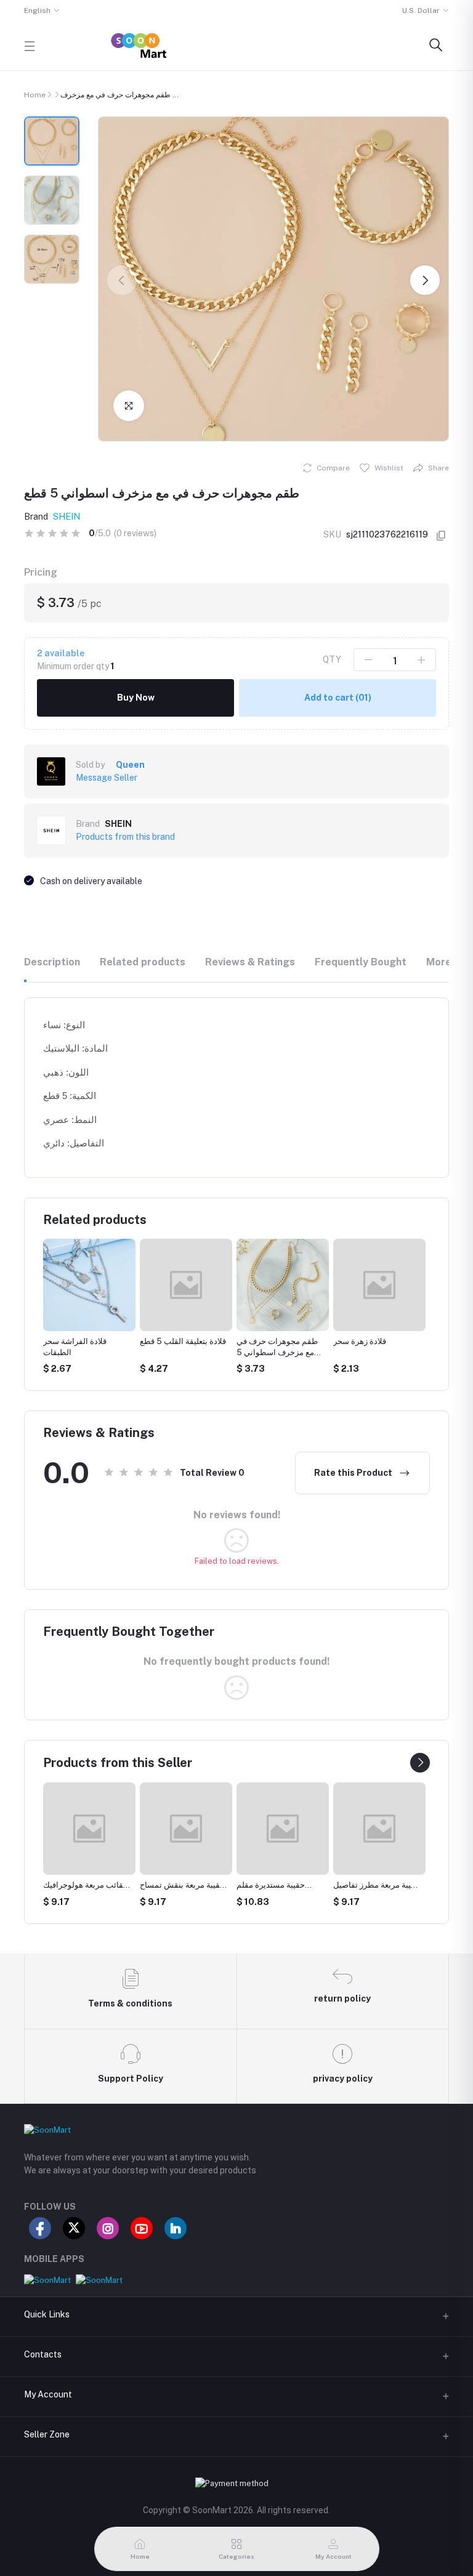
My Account (48, 2394)
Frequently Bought (361, 962)
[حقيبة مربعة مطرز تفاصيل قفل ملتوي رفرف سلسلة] (283, 1829)
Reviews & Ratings (250, 962)
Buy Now (136, 698)
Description (52, 962)
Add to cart (338, 698)
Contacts (43, 2354)
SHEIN (67, 517)
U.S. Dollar (421, 10)
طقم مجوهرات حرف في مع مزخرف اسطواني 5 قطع (180, 1352)
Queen (130, 765)
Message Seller (107, 778)
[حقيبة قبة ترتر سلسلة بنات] (380, 1829)
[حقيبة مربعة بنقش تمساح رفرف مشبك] (90, 1829)
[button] (122, 280)
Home (35, 95)
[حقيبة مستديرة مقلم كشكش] (187, 1829)
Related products (143, 962)
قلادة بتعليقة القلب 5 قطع (86, 1341)
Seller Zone (47, 2434)
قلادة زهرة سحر (263, 1341)
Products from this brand (125, 837)
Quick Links (47, 2314)
